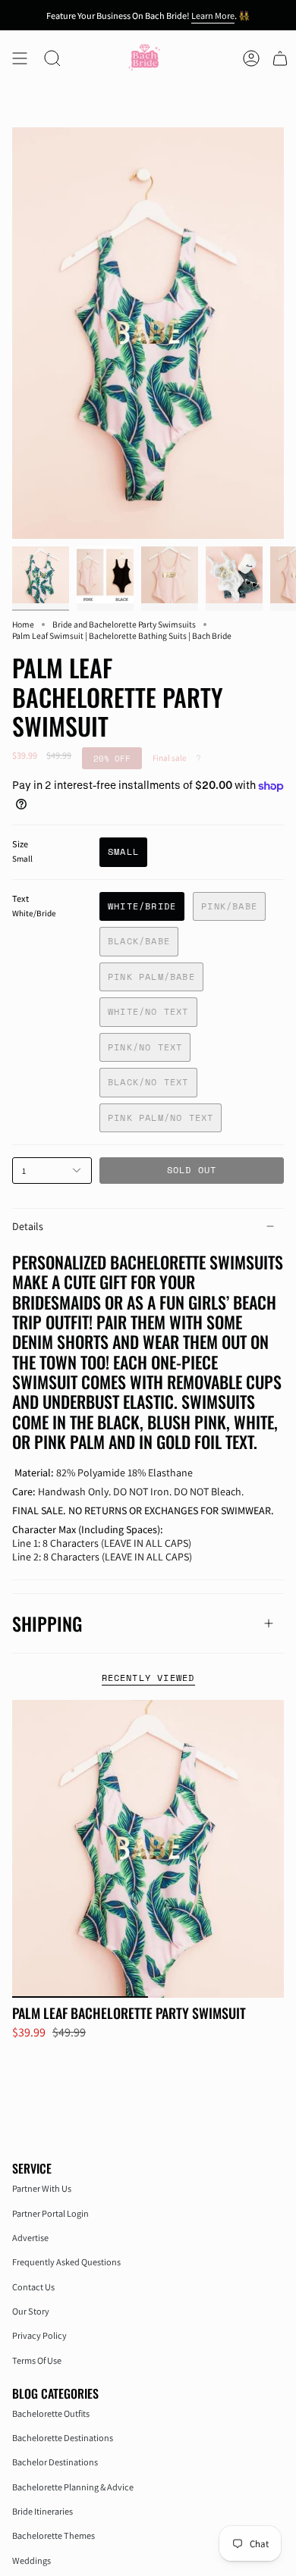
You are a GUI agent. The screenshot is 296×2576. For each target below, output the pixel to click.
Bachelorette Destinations (63, 2438)
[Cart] (280, 58)
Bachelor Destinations (55, 2462)
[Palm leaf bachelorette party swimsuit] (148, 1849)
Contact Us (33, 2287)
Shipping (47, 1623)
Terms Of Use (37, 2360)
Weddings (31, 2560)
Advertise (30, 2238)
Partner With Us (42, 2188)
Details (28, 1226)
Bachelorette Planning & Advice (73, 2487)
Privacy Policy (39, 2335)
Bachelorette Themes (54, 2535)
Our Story (31, 2311)
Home (23, 624)
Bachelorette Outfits (51, 2413)
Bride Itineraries (43, 2511)
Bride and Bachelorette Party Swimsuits (124, 624)
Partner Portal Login (50, 2213)
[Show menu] (20, 58)
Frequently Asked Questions (66, 2262)
